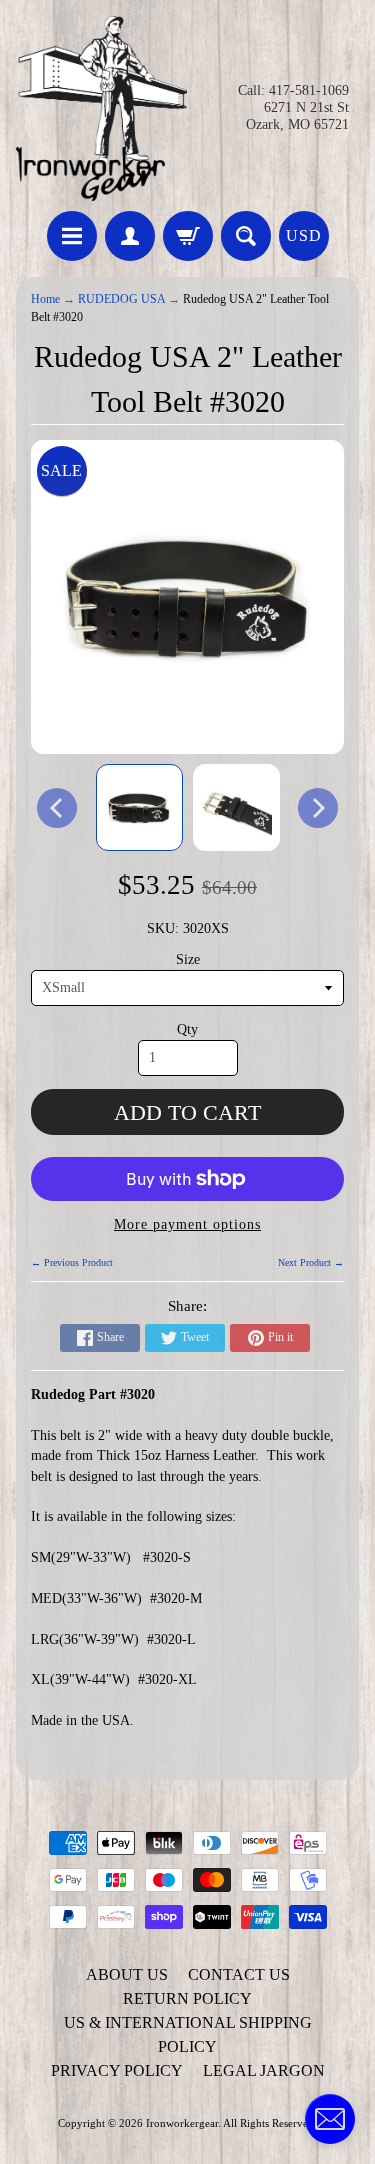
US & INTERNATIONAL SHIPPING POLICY (188, 2034)
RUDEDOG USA (121, 299)
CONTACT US (239, 1974)
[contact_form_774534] (330, 2119)
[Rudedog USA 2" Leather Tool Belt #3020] (139, 807)
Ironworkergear (182, 2123)
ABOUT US (127, 1974)
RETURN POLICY (187, 1998)
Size (188, 959)
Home (45, 299)
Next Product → (311, 1262)
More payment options (187, 1224)
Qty (187, 1029)
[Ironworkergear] (102, 108)
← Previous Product (72, 1262)
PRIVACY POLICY (117, 2070)
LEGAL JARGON (264, 2070)
